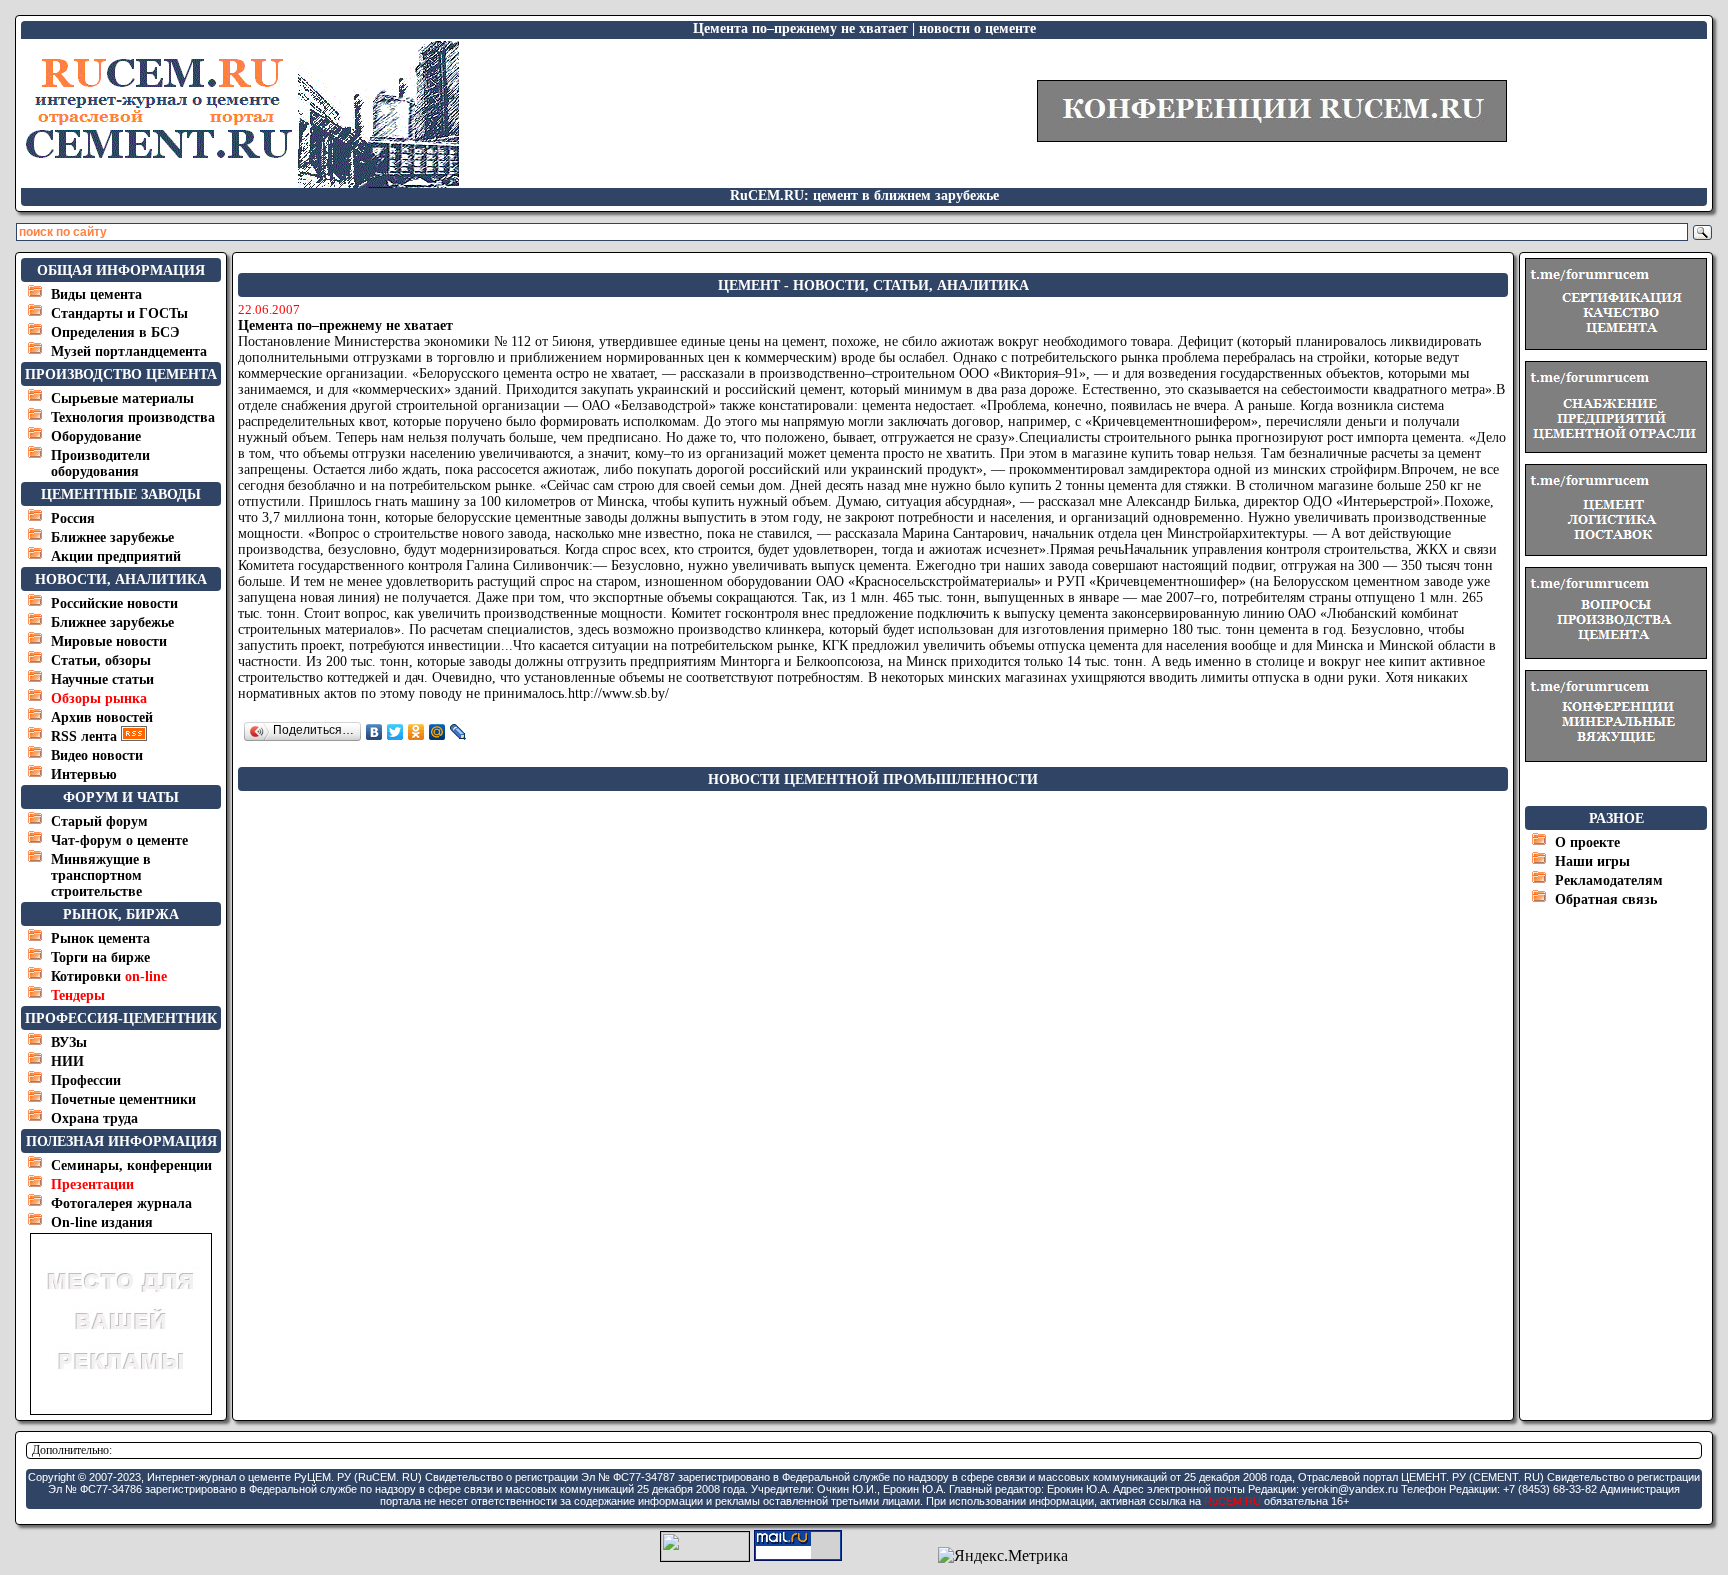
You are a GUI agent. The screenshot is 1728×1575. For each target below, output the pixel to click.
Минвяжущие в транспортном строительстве (101, 875)
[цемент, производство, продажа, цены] (241, 182)
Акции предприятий (116, 556)
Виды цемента (96, 294)
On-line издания (102, 1222)
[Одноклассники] (416, 732)
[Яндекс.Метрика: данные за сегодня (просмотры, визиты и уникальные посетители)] (1003, 1556)
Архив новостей (102, 717)
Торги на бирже (100, 957)
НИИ (67, 1061)
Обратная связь (1606, 899)
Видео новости (97, 755)
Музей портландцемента (129, 351)
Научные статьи (102, 679)
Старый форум (99, 821)
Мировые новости (109, 641)
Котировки (109, 976)
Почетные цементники (123, 1099)
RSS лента (86, 736)
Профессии (86, 1080)
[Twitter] (395, 732)
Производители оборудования (100, 463)
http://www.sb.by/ (618, 693)
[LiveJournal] (458, 732)
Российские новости (114, 603)
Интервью (84, 774)
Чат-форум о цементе (119, 840)
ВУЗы (69, 1042)
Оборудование (96, 436)
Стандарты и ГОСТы (119, 313)
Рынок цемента (100, 938)
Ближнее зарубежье (112, 537)
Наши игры (1592, 861)
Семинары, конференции (131, 1165)
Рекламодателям (1609, 880)
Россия (73, 518)
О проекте (1587, 842)
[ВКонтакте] (374, 732)
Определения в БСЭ (115, 332)
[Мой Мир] (437, 732)
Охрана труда (94, 1118)
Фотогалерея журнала (121, 1203)
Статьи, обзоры (101, 660)
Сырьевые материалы (122, 398)
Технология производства (133, 417)
